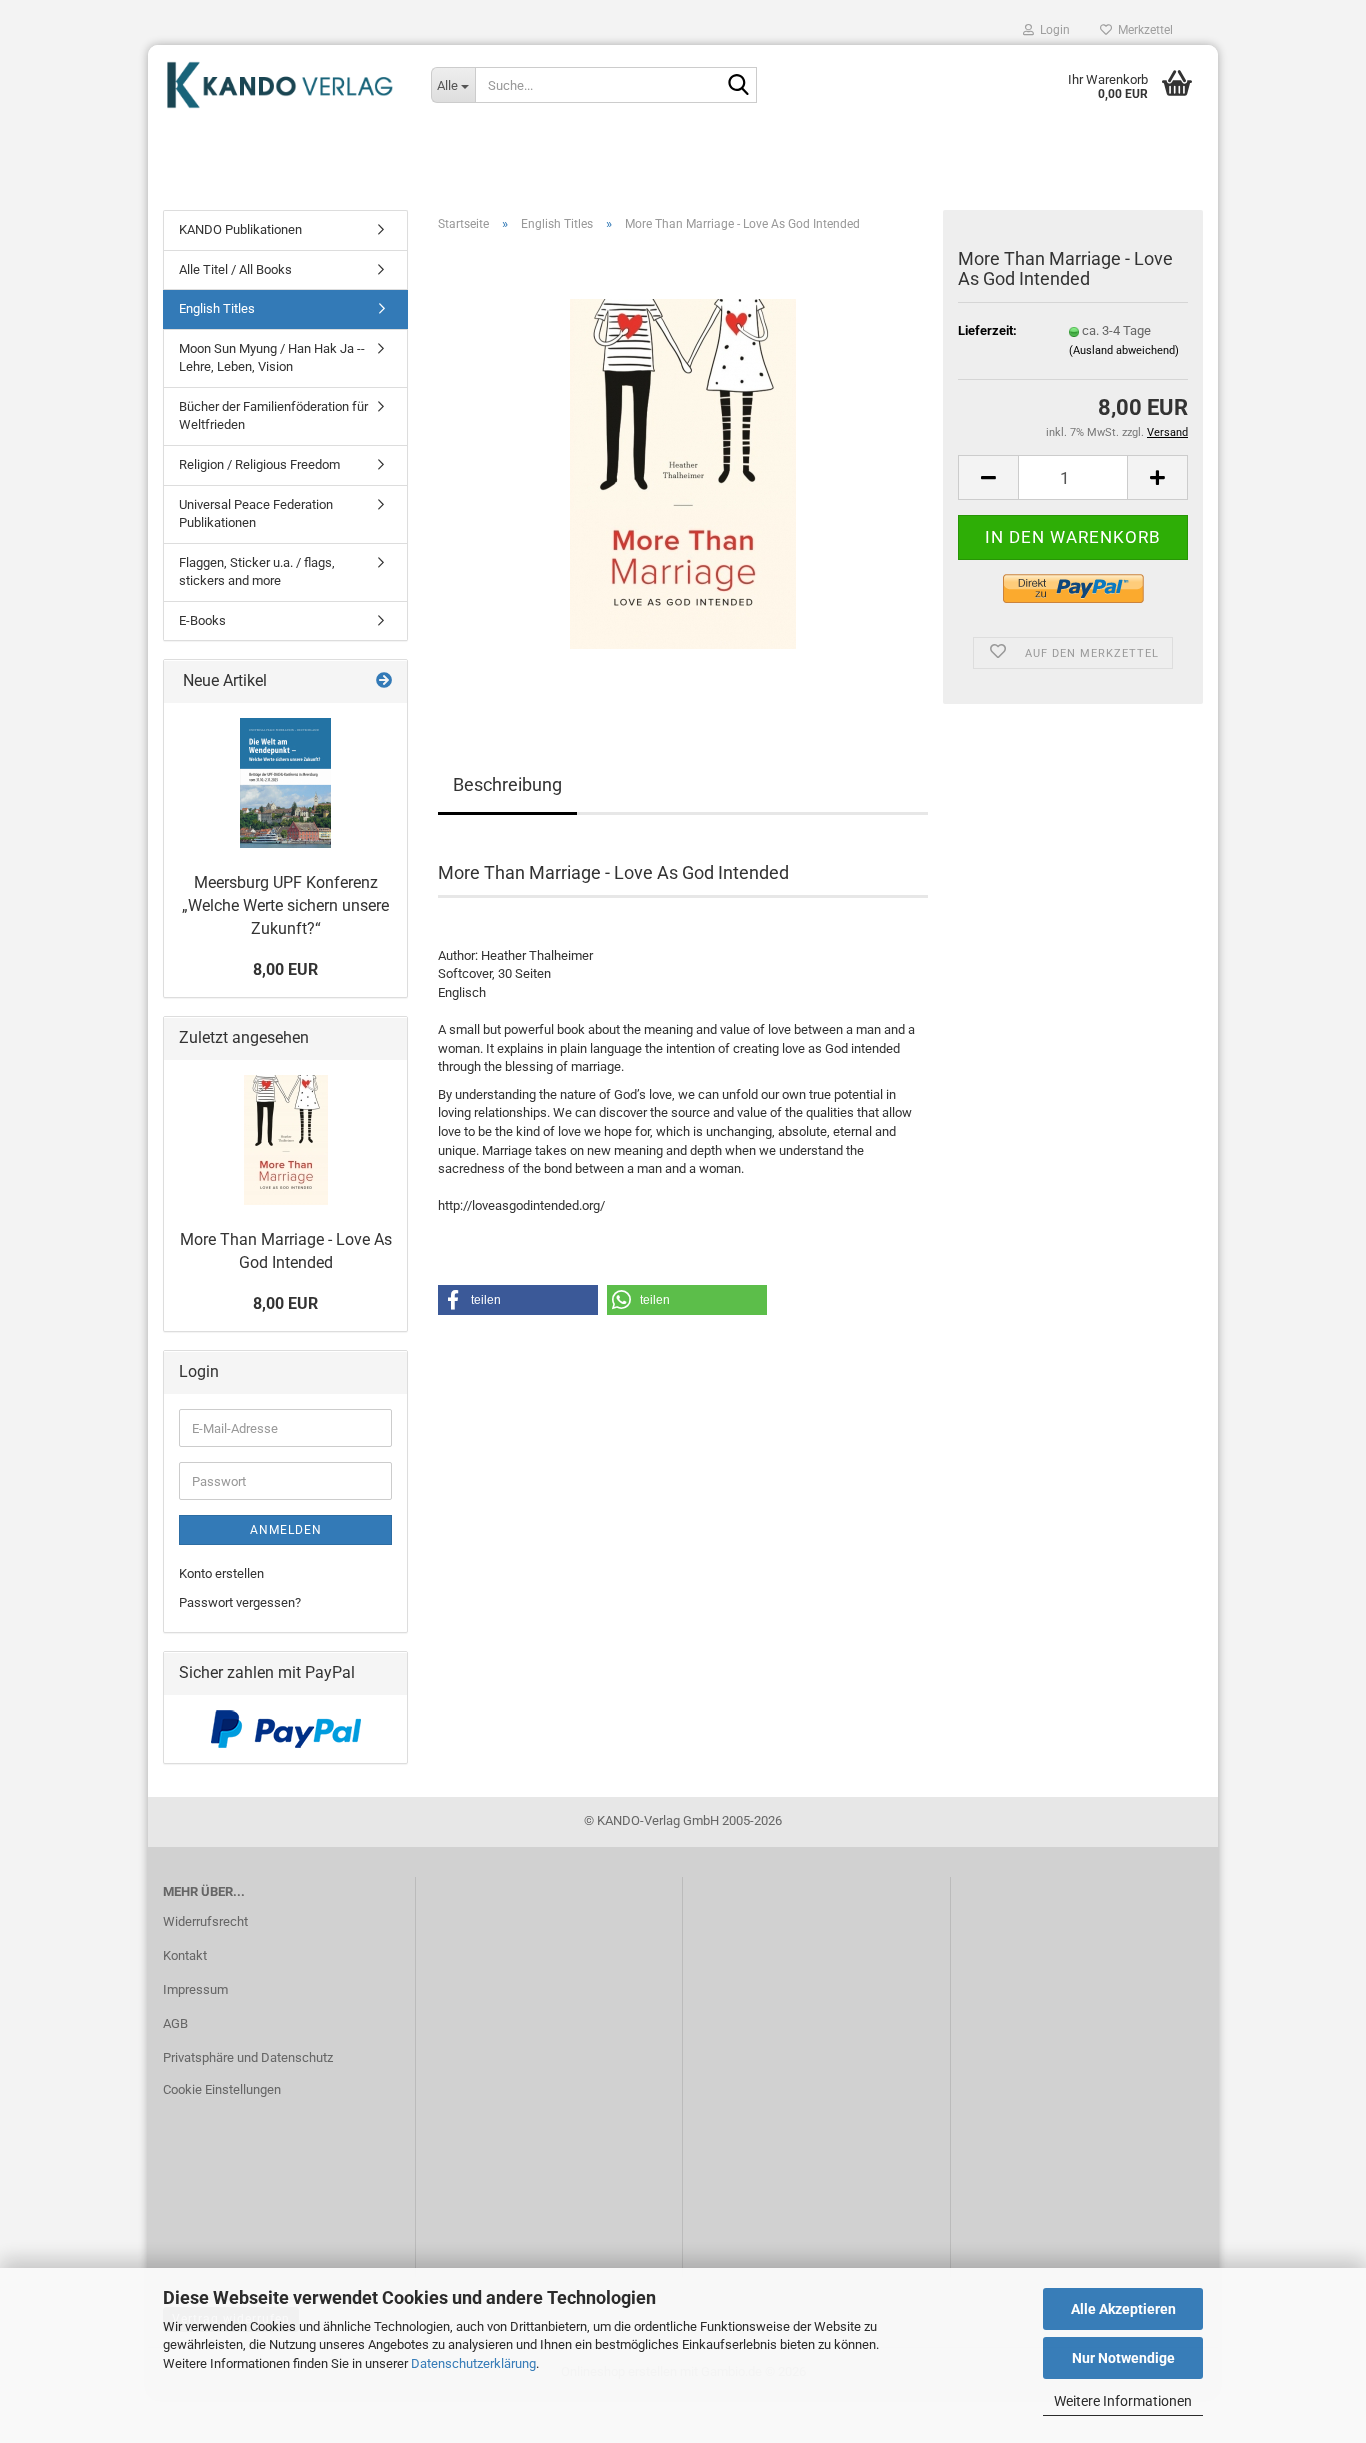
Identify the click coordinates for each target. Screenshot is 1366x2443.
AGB (175, 2023)
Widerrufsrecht (205, 1921)
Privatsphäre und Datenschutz (248, 2057)
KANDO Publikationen (240, 229)
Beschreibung (507, 784)
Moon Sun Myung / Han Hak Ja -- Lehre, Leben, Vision (272, 358)
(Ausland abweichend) (1124, 350)
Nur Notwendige (1123, 2358)
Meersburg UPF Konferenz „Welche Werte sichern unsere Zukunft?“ (285, 905)
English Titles (217, 308)
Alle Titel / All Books (235, 269)
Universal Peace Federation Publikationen (256, 514)
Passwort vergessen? (240, 1602)
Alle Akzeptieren (1123, 2309)
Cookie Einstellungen (222, 2089)
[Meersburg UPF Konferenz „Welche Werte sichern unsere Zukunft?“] (285, 783)
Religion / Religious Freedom (259, 464)
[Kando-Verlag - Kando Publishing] (282, 85)
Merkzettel (1142, 30)
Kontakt (185, 1955)
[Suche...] (738, 86)
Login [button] (1052, 30)
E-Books (202, 620)
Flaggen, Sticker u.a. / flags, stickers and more (257, 572)
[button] (988, 477)
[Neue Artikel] (384, 681)
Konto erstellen (221, 1573)
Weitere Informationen (1123, 2401)
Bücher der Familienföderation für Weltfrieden (273, 416)
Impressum (195, 1989)
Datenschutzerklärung (473, 2363)
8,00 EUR (285, 969)
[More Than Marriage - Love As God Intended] (683, 472)
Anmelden (286, 1530)
